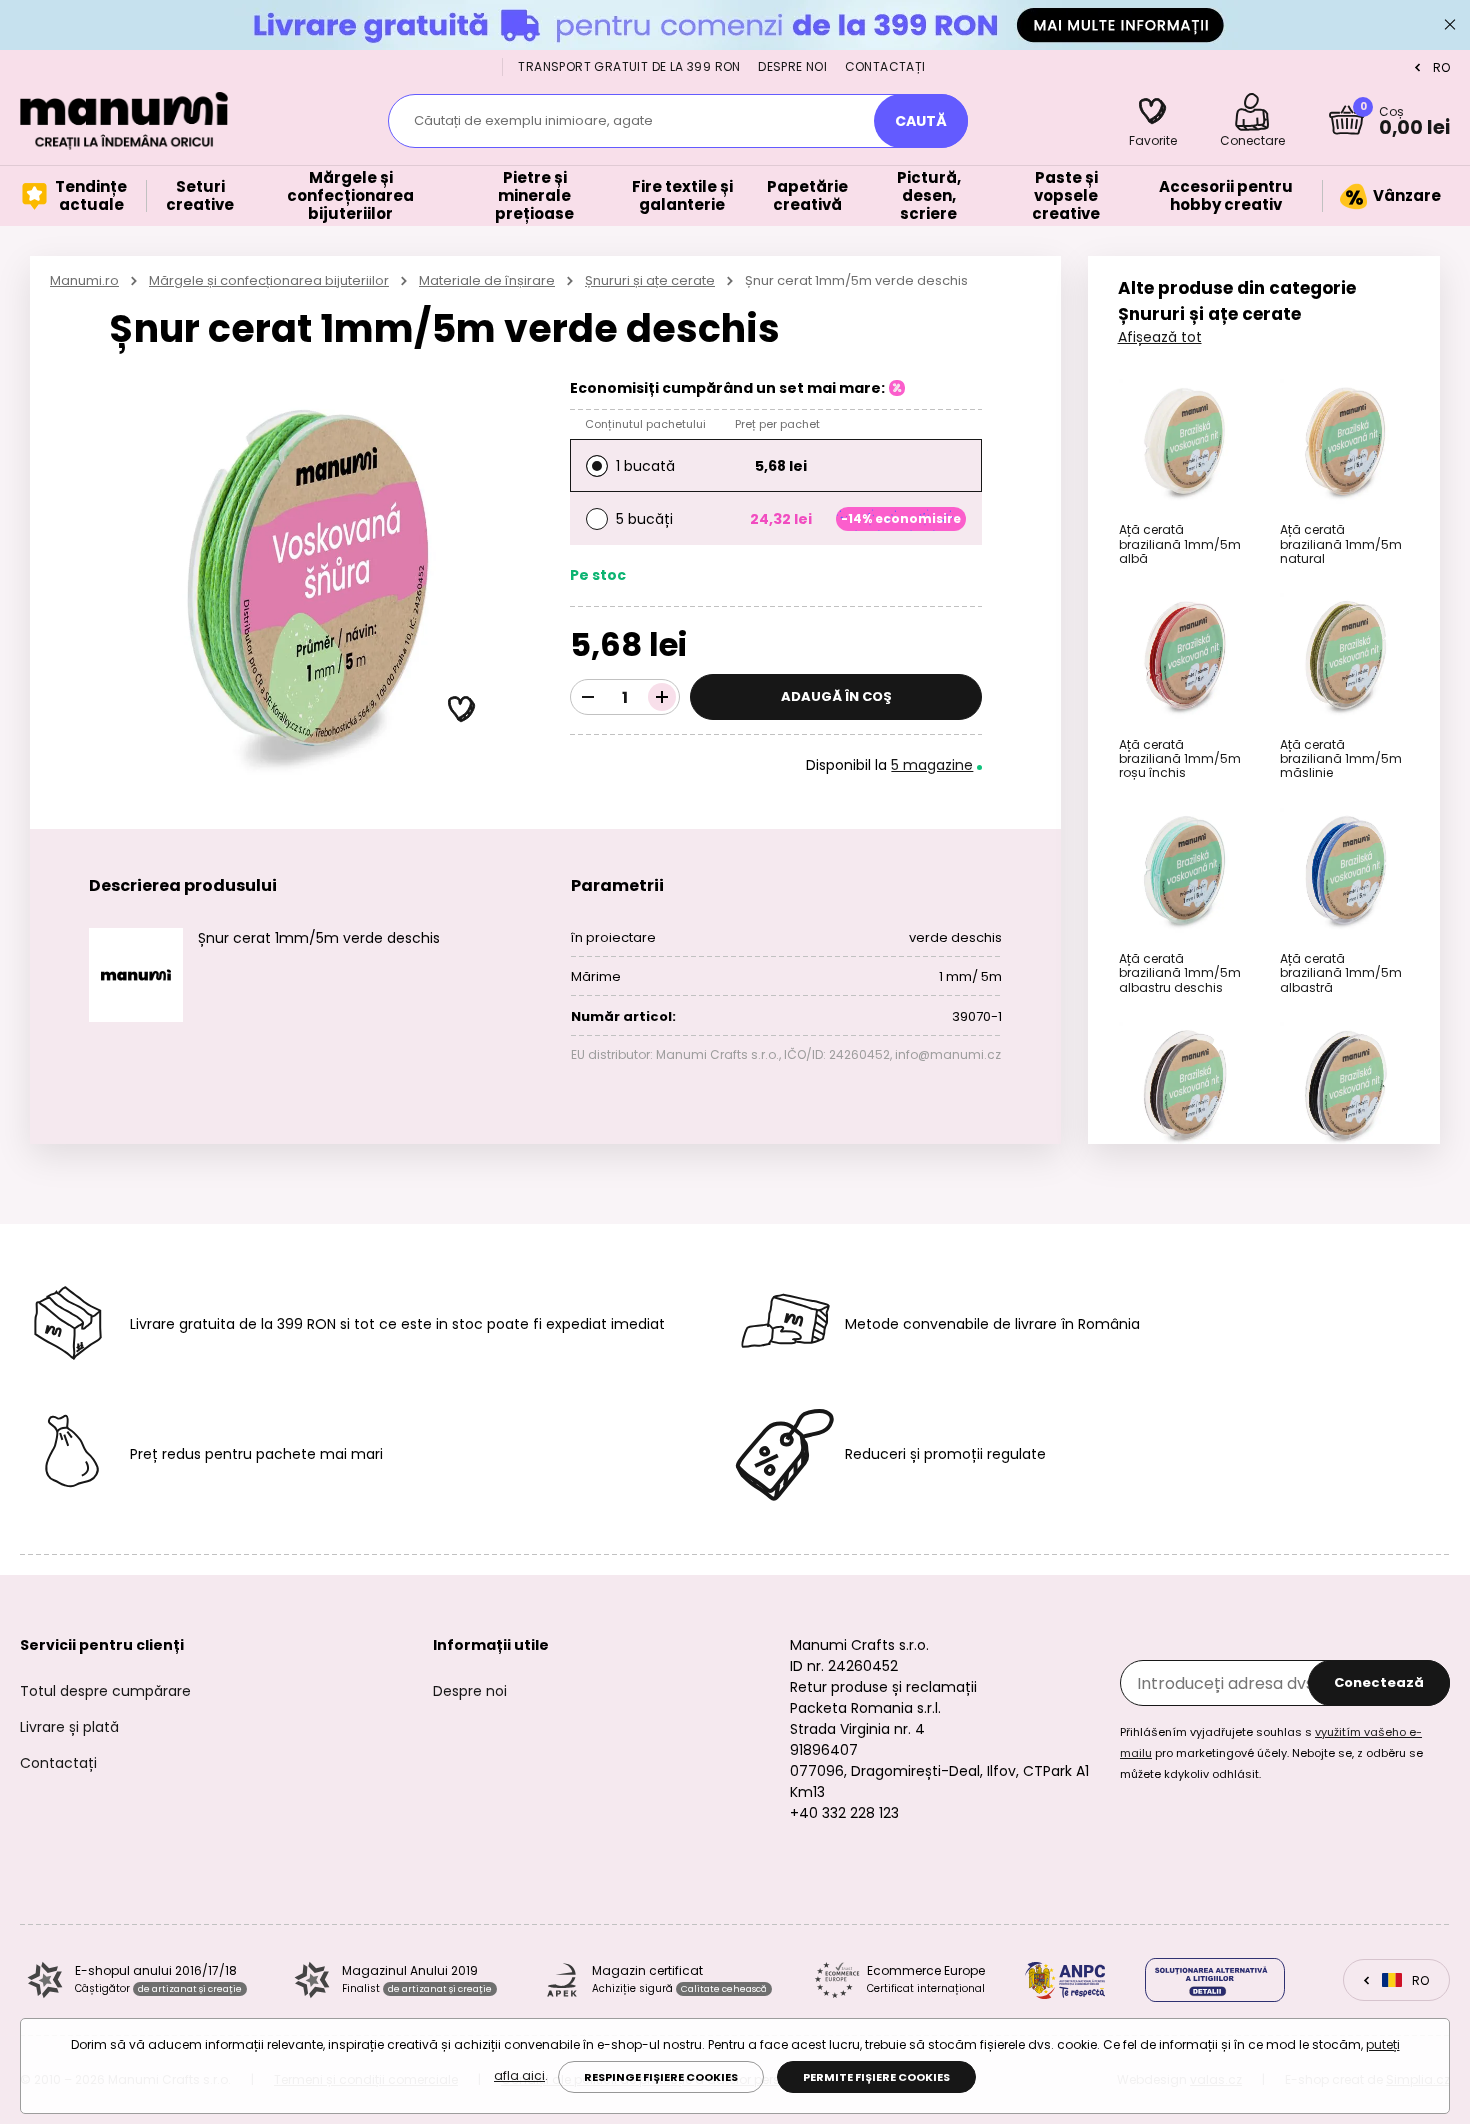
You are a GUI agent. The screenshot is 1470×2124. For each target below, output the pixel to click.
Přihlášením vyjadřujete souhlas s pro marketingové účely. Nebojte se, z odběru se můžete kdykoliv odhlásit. (1271, 1753)
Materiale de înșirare (487, 280)
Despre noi (792, 66)
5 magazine (932, 765)
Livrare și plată (69, 1727)
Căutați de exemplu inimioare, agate (533, 120)
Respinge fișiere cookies (661, 2077)
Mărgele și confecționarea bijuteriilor (269, 280)
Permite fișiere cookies (876, 2077)
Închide (1450, 25)
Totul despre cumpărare (105, 1691)
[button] (462, 710)
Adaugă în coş (836, 696)
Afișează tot (1160, 337)
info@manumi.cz (948, 1054)
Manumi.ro (84, 280)
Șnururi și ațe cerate (650, 280)
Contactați (885, 66)
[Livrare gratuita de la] (735, 24)
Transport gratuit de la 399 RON (629, 66)
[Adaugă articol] (662, 697)
